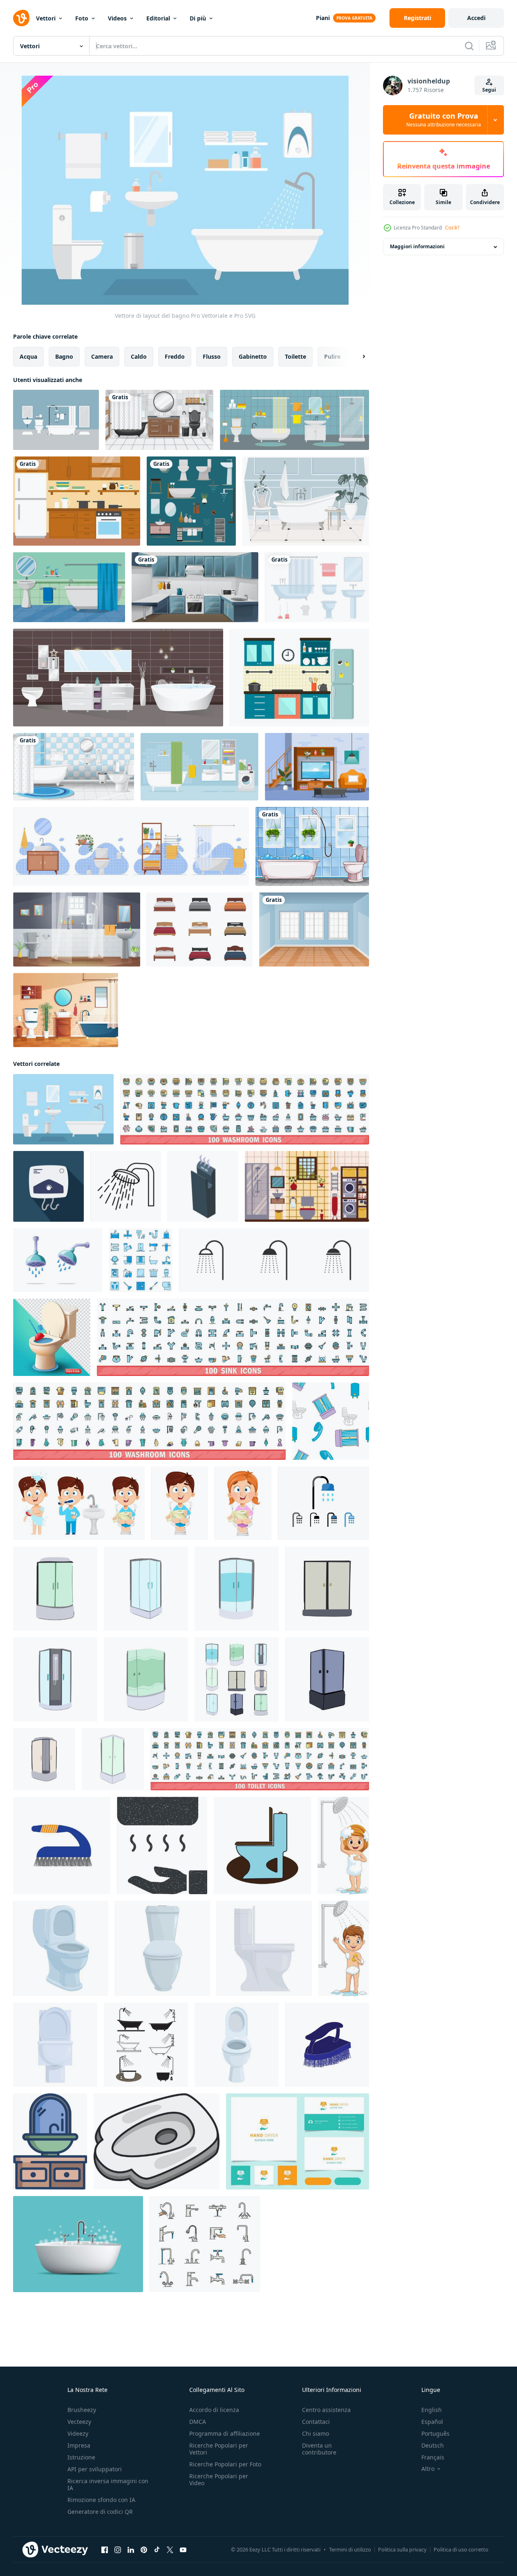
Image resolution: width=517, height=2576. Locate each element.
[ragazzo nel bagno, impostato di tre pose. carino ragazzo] (79, 1503)
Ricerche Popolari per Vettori (219, 2449)
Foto (82, 18)
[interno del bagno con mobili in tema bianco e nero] (159, 420)
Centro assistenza (326, 2410)
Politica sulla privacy (402, 2549)
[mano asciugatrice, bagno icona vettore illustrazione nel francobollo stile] (162, 1845)
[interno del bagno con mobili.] (294, 420)
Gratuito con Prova (444, 120)
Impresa (79, 2445)
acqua (28, 356)
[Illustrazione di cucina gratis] (299, 678)
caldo (139, 356)
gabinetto (253, 356)
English (432, 2410)
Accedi (476, 18)
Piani (323, 18)
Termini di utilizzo (350, 2549)
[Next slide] (357, 357)
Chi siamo (316, 2433)
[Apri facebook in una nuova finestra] (105, 2550)
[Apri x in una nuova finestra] (170, 2550)
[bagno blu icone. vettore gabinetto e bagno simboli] (141, 1260)
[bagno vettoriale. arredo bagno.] (69, 587)
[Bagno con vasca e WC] (312, 846)
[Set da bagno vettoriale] (56, 420)
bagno (64, 356)
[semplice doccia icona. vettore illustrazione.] (274, 1260)
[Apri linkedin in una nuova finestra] (131, 2550)
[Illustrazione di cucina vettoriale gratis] (77, 501)
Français (433, 2457)
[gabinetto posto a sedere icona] (262, 1845)
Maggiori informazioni (417, 247)
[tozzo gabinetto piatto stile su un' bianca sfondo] (157, 2141)
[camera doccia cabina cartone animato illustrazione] (327, 1679)
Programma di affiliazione (225, 2433)
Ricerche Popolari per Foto (225, 2464)
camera (102, 356)
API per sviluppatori (95, 2469)
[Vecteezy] (21, 18)
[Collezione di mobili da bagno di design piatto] (191, 501)
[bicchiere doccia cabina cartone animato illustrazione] (237, 1589)
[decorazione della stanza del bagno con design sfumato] (77, 929)
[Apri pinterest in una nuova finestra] (144, 2550)
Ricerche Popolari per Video (219, 2479)
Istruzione (81, 2457)
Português (435, 2433)
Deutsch (433, 2445)
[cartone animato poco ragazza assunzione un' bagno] (343, 1845)
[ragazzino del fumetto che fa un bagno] (344, 1948)
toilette (295, 356)
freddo (175, 356)
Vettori (46, 18)
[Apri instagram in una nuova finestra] (118, 2550)
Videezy (78, 2433)
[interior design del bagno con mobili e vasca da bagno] (74, 767)
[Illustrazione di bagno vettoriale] (306, 501)
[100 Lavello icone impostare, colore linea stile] (233, 1337)
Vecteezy (79, 2422)
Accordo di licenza (214, 2410)
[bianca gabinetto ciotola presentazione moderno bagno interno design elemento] (264, 1948)
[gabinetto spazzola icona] (62, 1845)
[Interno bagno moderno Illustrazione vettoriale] (118, 678)
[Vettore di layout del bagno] (63, 1109)
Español (432, 2422)
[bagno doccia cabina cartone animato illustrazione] (55, 1679)
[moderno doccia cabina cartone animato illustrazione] (55, 1589)
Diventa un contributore (319, 2449)
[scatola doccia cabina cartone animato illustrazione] (44, 1759)
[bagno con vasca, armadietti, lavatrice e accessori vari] (199, 767)
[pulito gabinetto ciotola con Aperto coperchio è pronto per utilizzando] (237, 2045)
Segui (489, 90)
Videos (117, 18)
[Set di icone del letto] (200, 929)
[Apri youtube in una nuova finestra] (183, 2550)
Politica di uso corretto (461, 2549)
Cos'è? (452, 228)
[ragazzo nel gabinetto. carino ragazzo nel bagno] (180, 1503)
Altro (428, 2469)
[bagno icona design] (146, 2045)
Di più (198, 18)
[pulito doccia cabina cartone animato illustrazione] (146, 1589)
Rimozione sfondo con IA (101, 2500)
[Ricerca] (469, 46)
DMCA (198, 2422)
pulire (332, 356)
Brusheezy (82, 2410)
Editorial (158, 18)
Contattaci (316, 2422)
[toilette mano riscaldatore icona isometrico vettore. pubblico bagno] (203, 1186)
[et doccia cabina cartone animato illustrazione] (113, 1759)
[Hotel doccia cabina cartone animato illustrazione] (327, 1589)
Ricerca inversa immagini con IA (108, 2484)
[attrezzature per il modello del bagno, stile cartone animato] (331, 1421)
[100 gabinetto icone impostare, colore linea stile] (260, 1759)
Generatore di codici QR (100, 2512)
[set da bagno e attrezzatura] (317, 587)
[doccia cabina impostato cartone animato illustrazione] (237, 1679)
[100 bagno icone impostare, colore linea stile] (245, 1109)
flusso (212, 356)
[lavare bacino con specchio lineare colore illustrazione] (50, 2141)
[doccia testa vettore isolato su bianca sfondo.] (58, 1260)
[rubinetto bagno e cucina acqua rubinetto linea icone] (205, 2244)
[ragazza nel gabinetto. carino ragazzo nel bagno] (243, 1503)
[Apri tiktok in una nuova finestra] (157, 2550)
